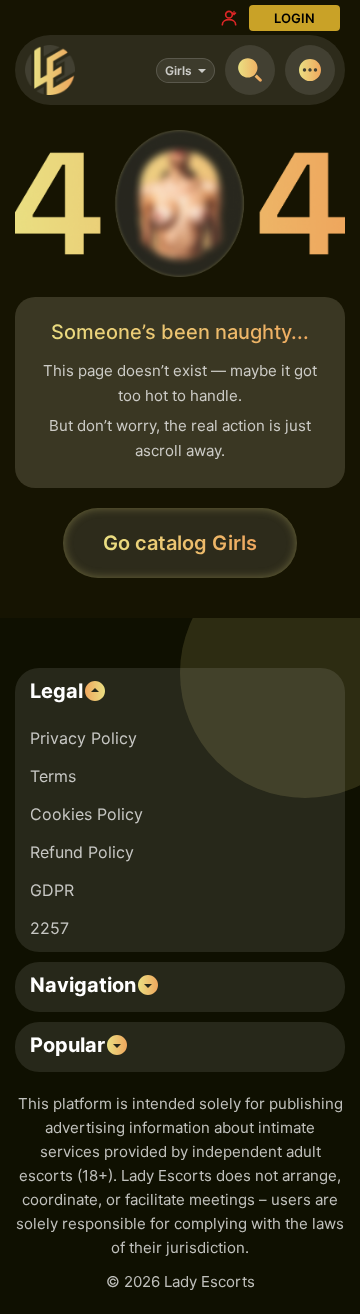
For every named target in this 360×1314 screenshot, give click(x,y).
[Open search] (250, 70)
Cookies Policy (86, 814)
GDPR (52, 890)
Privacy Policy (83, 738)
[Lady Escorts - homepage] (50, 70)
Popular (67, 1045)
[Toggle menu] (310, 70)
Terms (53, 776)
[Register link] (229, 18)
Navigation (83, 985)
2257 (49, 928)
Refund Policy (82, 852)
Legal (56, 691)
